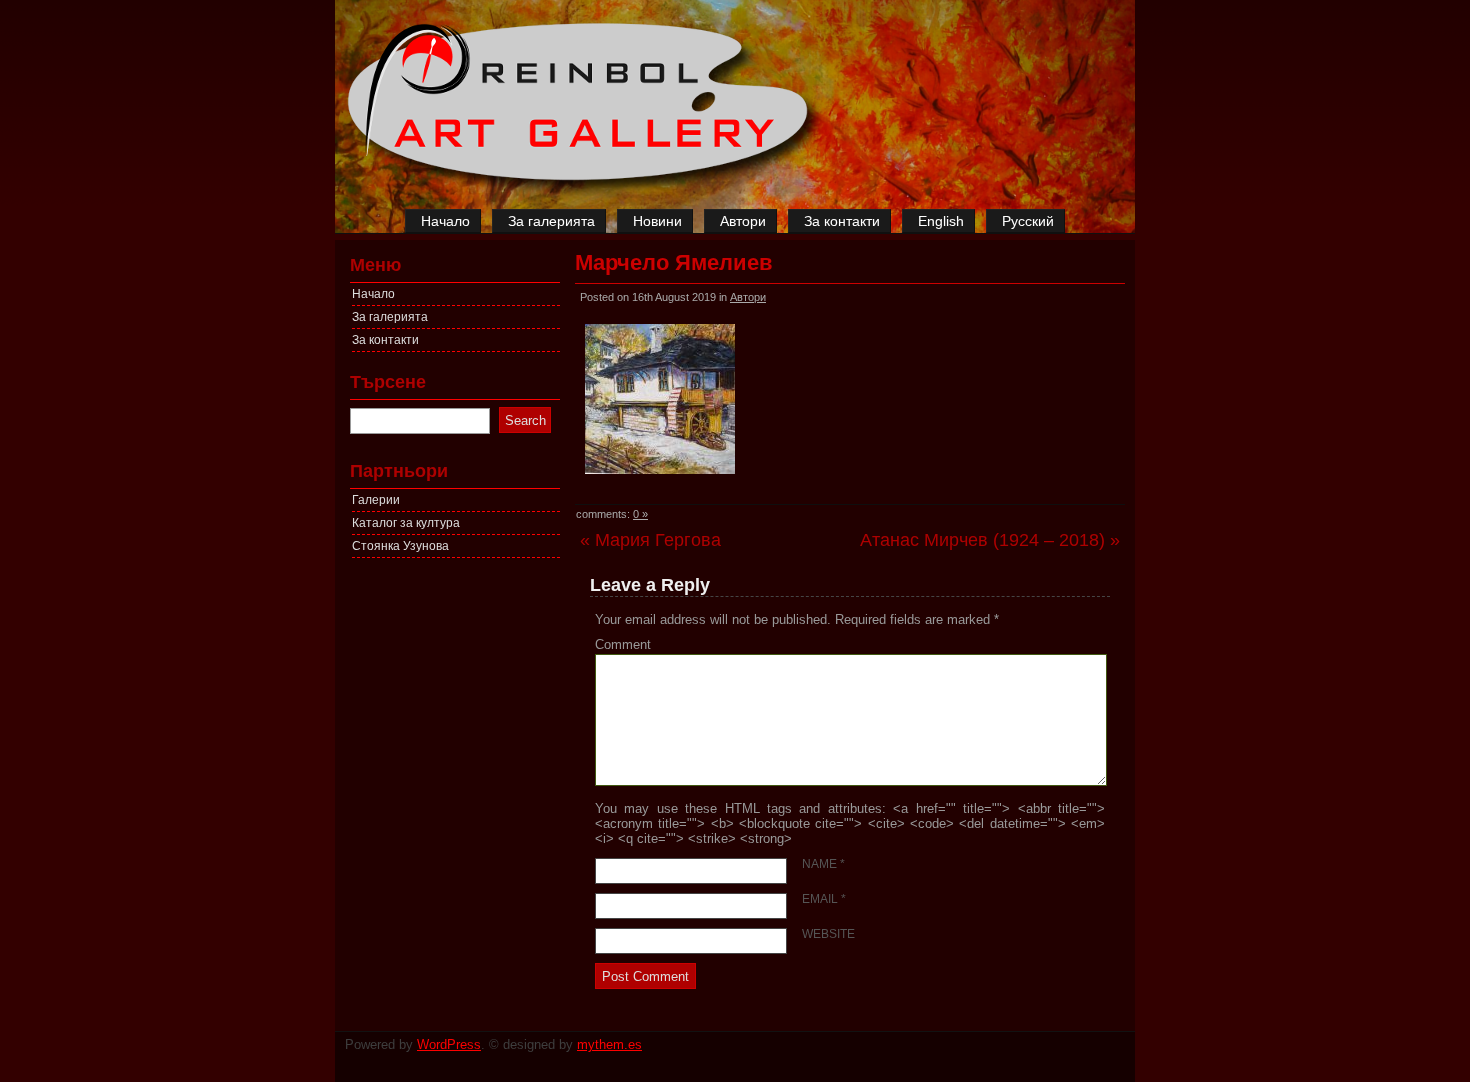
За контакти (842, 221)
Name (823, 864)
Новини (657, 221)
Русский (1028, 221)
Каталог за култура (406, 523)
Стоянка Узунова (400, 546)
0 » (640, 514)
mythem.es (609, 1044)
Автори (743, 221)
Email (824, 899)
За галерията (551, 221)
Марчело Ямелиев (674, 262)
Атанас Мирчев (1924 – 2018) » (990, 540)
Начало (445, 221)
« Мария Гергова (650, 540)
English (941, 221)
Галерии (376, 500)
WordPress (449, 1044)
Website (828, 934)
